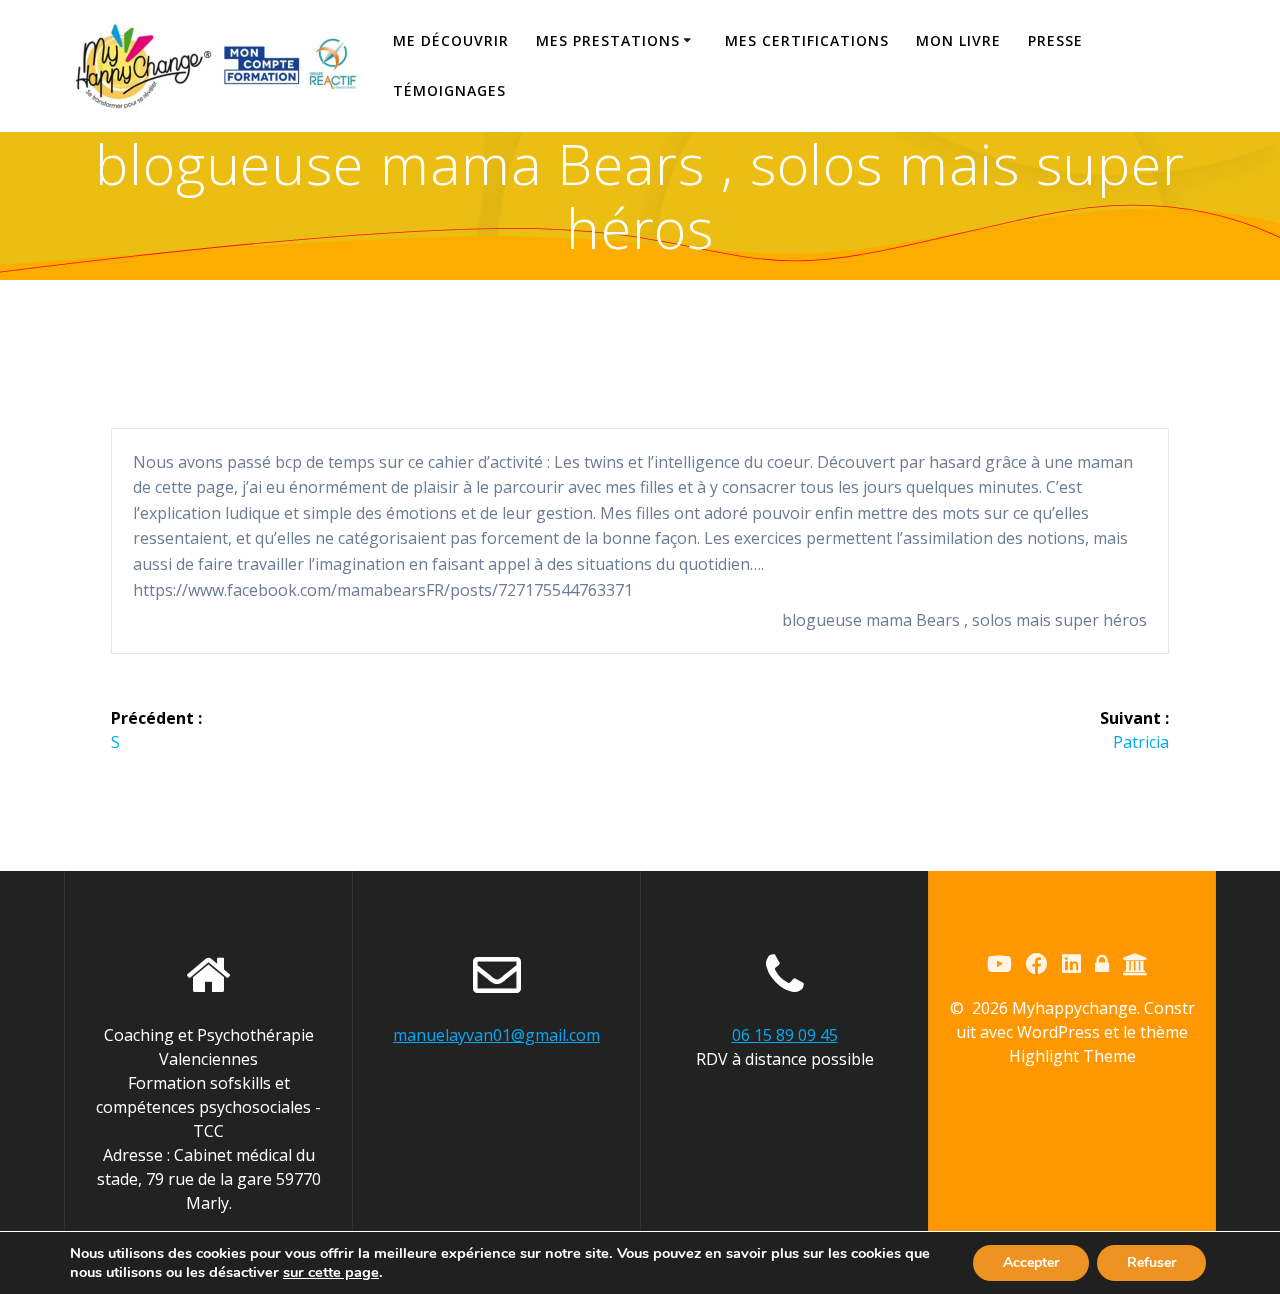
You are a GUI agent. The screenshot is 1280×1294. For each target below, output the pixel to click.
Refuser (1151, 1262)
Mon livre (958, 40)
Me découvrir (451, 40)
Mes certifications (807, 40)
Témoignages (449, 90)
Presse (1055, 40)
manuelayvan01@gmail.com (496, 1035)
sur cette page (331, 1272)
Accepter (1031, 1262)
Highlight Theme (1072, 1056)
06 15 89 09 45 (785, 1035)
